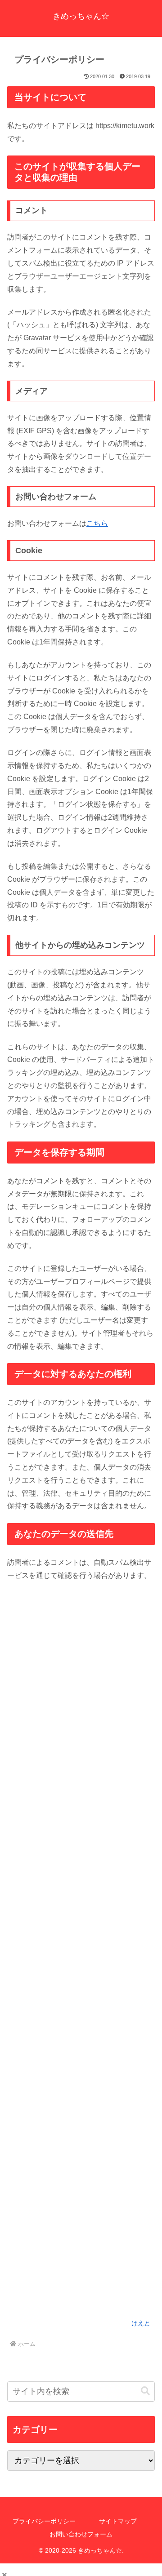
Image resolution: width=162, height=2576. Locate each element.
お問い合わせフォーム (81, 2534)
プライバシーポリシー (44, 2521)
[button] (145, 2391)
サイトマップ (118, 2521)
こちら (97, 523)
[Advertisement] (81, 1955)
